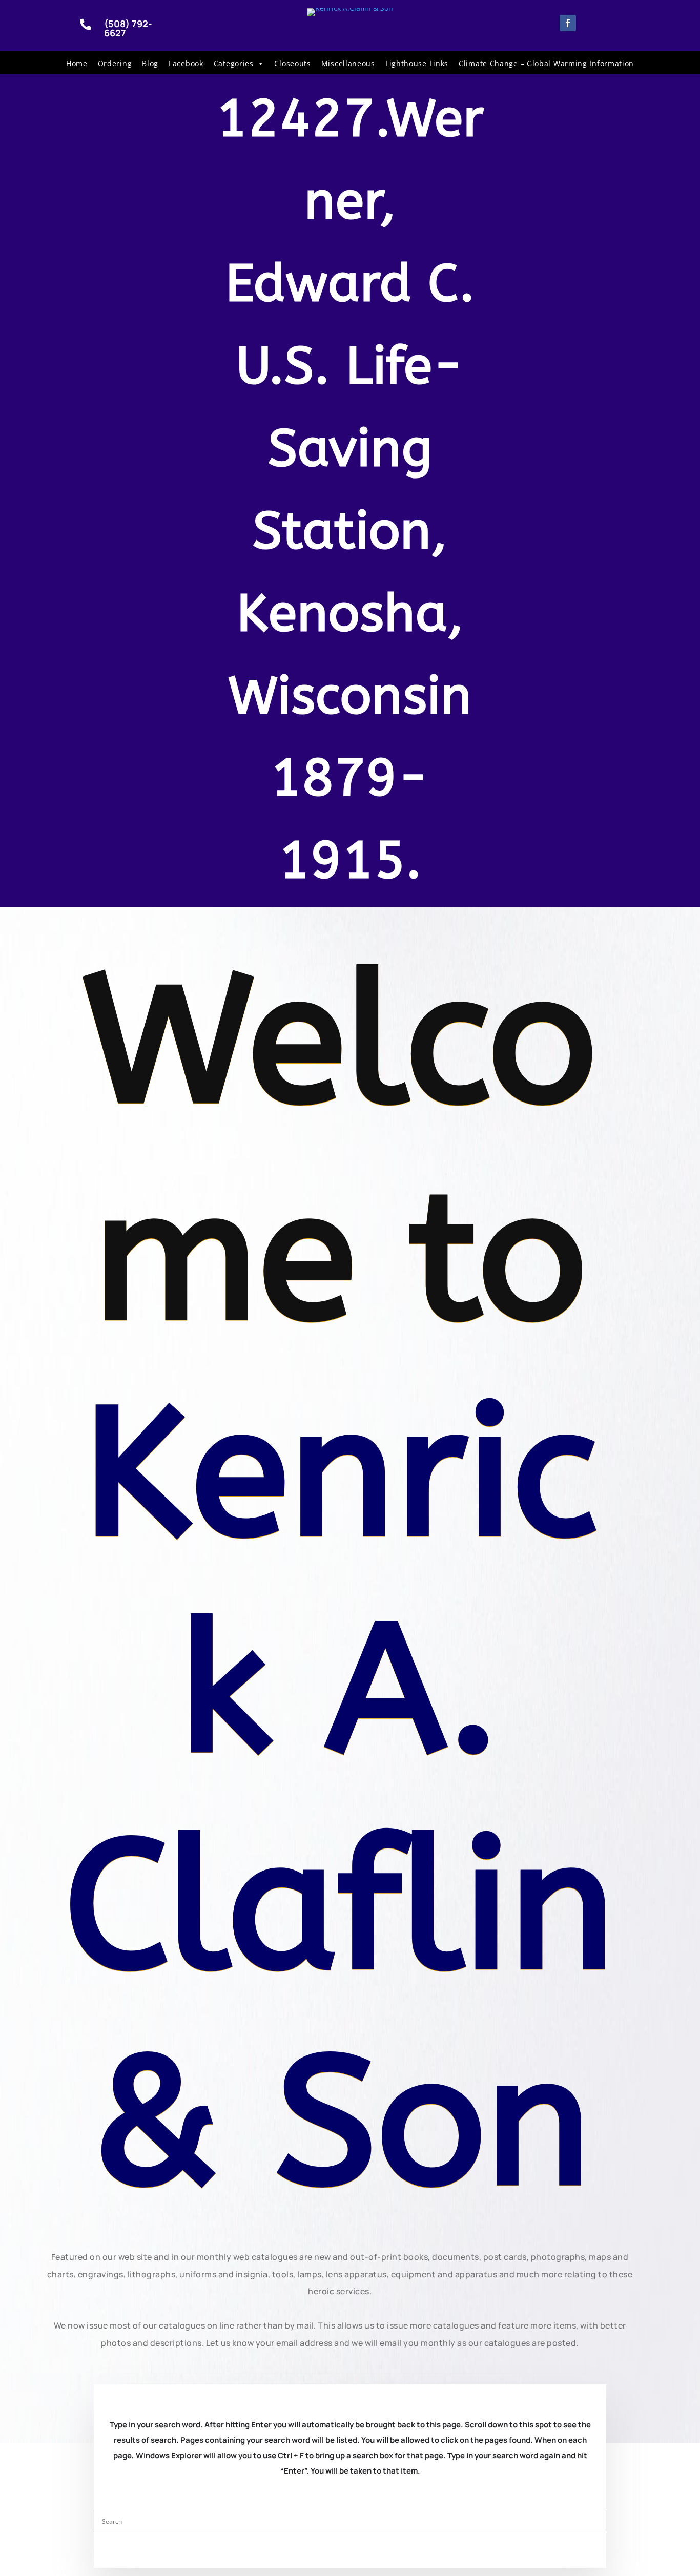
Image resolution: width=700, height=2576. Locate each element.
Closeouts (292, 63)
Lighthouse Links (417, 63)
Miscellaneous (348, 63)
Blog (150, 63)
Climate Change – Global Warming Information (546, 63)
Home (77, 63)
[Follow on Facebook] (568, 23)
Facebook (186, 63)
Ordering (115, 63)
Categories (234, 63)
